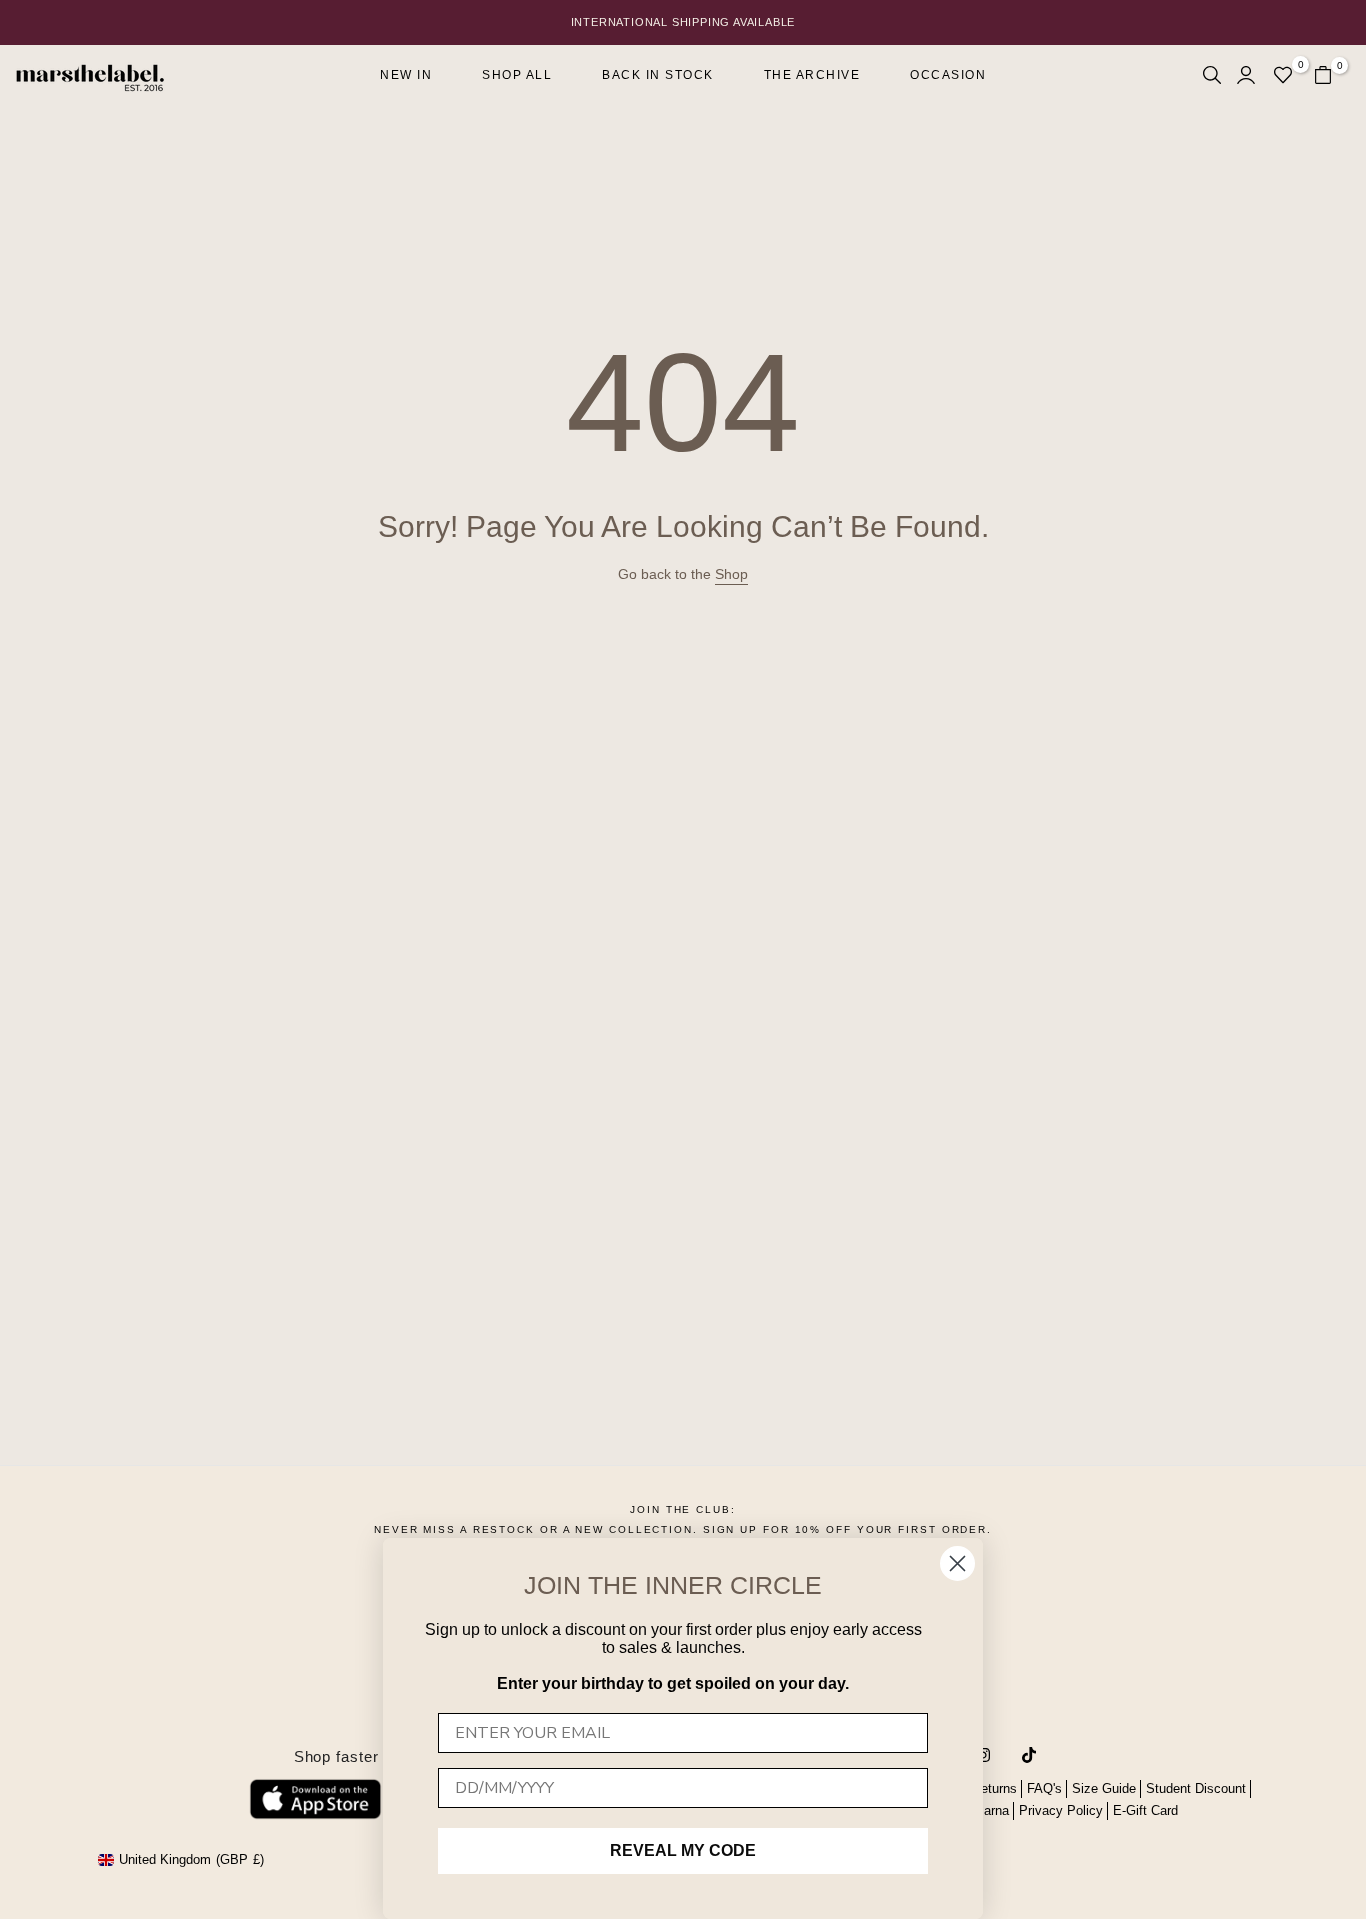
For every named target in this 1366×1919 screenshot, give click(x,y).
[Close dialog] (957, 1563)
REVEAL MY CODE (683, 1850)
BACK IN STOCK (658, 75)
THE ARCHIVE (812, 75)
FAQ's (1044, 1788)
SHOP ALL (517, 75)
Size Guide (1104, 1788)
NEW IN (406, 75)
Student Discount (1196, 1788)
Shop (731, 574)
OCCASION (948, 75)
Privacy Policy (1061, 1810)
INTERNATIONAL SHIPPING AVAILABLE (683, 22)
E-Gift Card (1145, 1810)
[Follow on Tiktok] (1029, 1755)
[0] (1283, 75)
